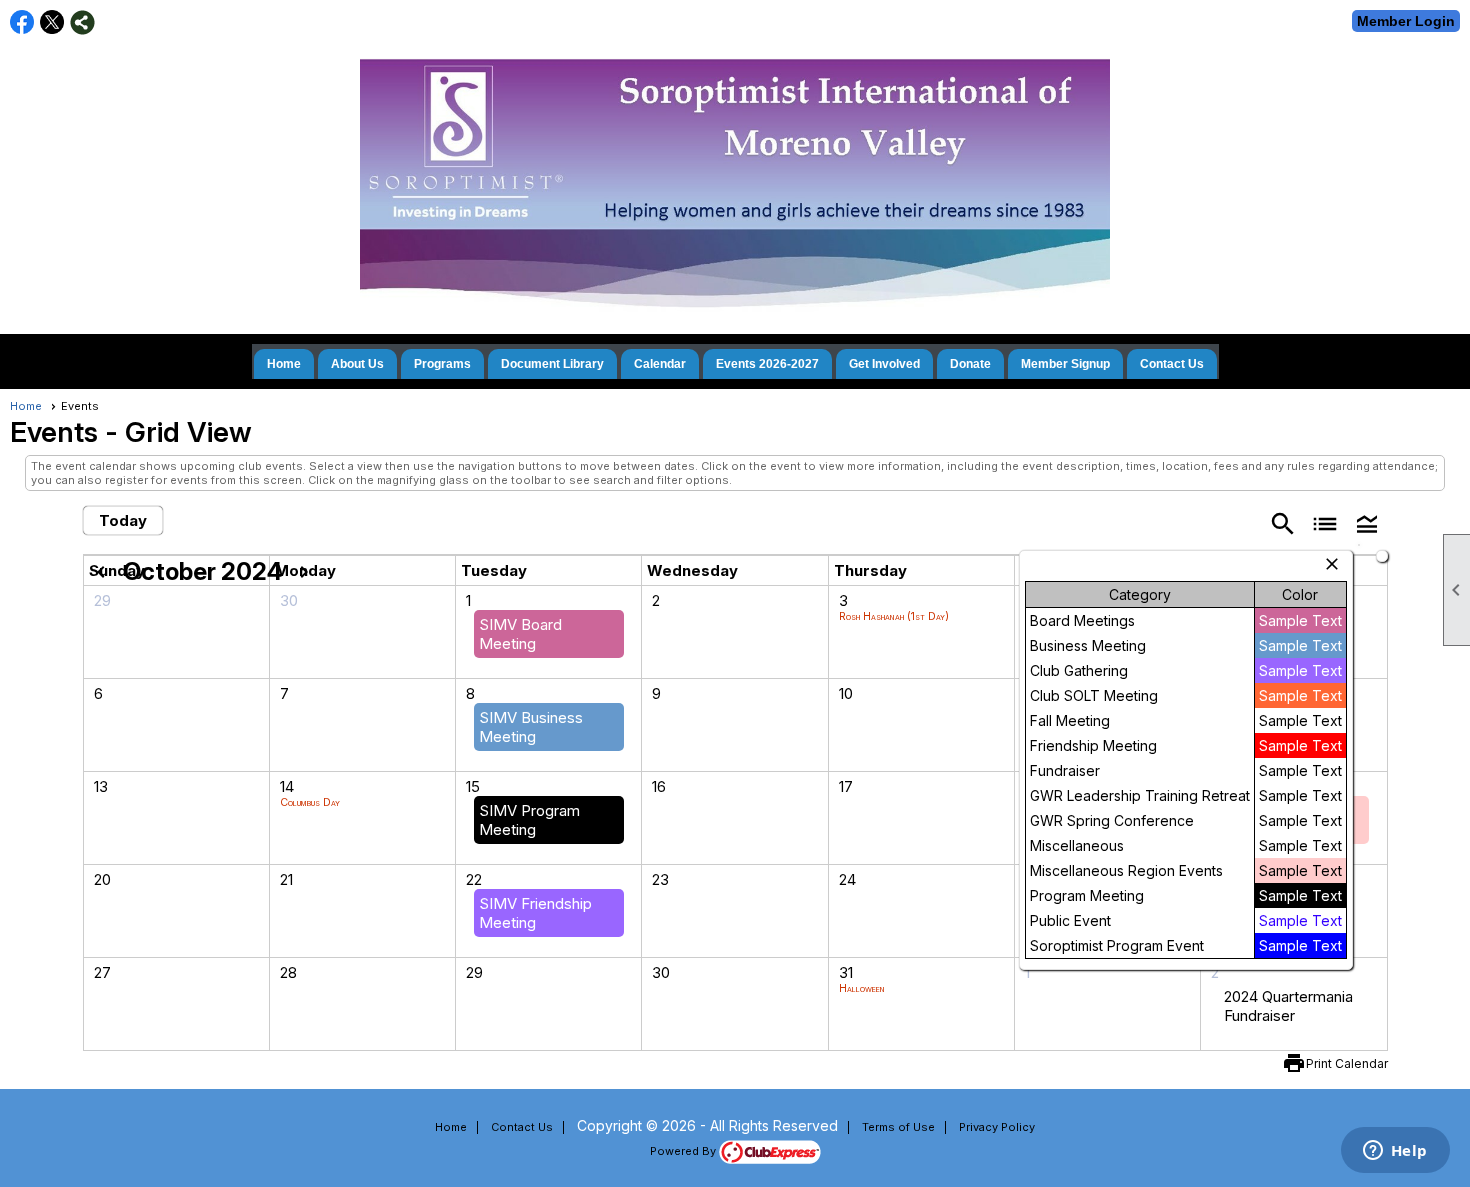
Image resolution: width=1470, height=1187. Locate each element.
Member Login (1406, 21)
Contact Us (1172, 364)
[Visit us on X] (52, 22)
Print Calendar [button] (1347, 1063)
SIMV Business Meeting (531, 727)
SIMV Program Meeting (529, 820)
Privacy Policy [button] (997, 1127)
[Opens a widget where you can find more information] (1395, 1152)
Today (123, 520)
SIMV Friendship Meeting (535, 913)
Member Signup (1065, 364)
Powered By (684, 1151)
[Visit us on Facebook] (22, 22)
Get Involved (884, 364)
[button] (1367, 522)
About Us (357, 364)
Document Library (552, 364)
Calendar (660, 364)
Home (284, 364)
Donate (970, 364)
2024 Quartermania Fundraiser (1288, 1006)
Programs (442, 364)
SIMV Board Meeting (520, 634)
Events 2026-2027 (767, 364)
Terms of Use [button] (898, 1127)
